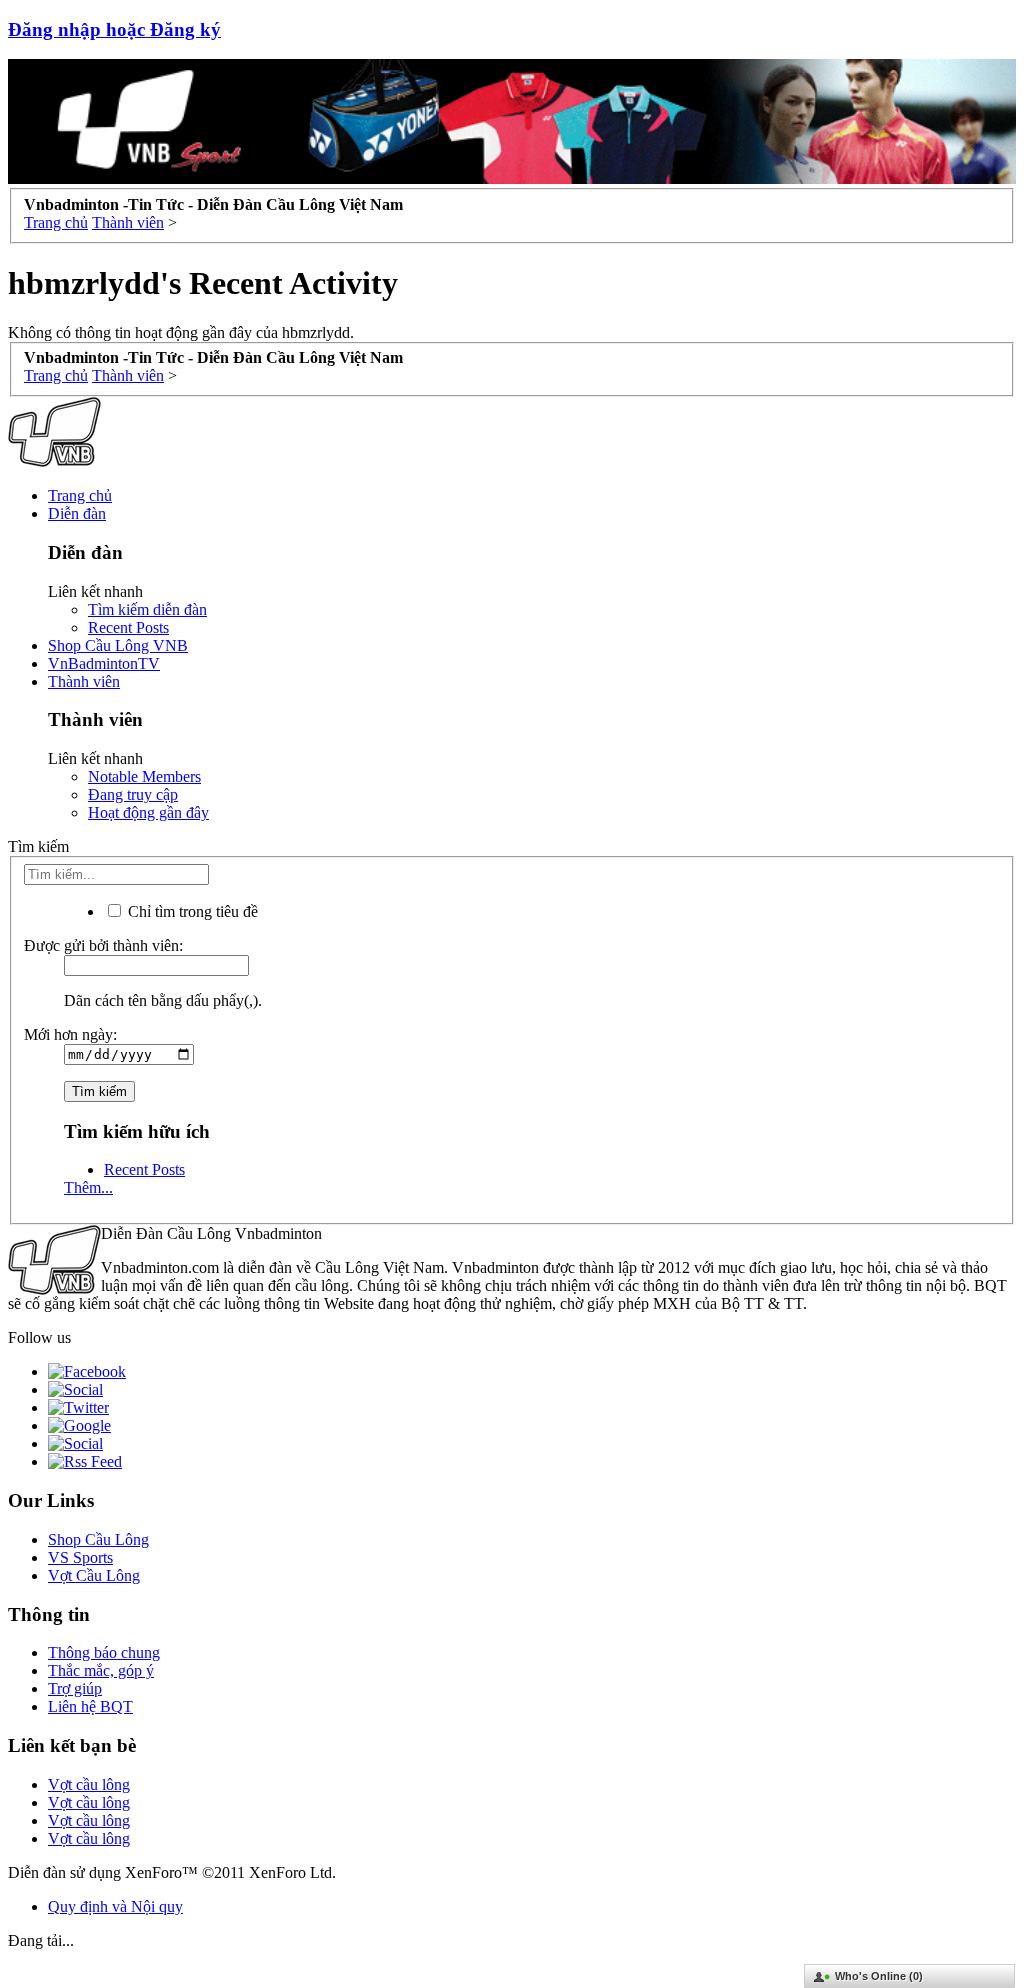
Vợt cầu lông (89, 1784)
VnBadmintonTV (104, 663)
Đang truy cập (133, 794)
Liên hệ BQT (90, 1706)
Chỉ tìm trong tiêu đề (191, 911)
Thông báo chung (104, 1652)
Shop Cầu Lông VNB (118, 645)
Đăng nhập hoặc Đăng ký (114, 29)
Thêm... (88, 1187)
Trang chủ (80, 495)
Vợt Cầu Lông (94, 1575)
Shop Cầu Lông (98, 1539)
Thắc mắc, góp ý (101, 1670)
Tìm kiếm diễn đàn (147, 609)
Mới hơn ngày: (70, 1034)
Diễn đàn (77, 513)
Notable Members (144, 776)
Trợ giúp (75, 1688)
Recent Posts (128, 627)
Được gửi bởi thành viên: (103, 945)
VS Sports (80, 1557)
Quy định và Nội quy (115, 1906)
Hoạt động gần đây (148, 812)
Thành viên (84, 681)
